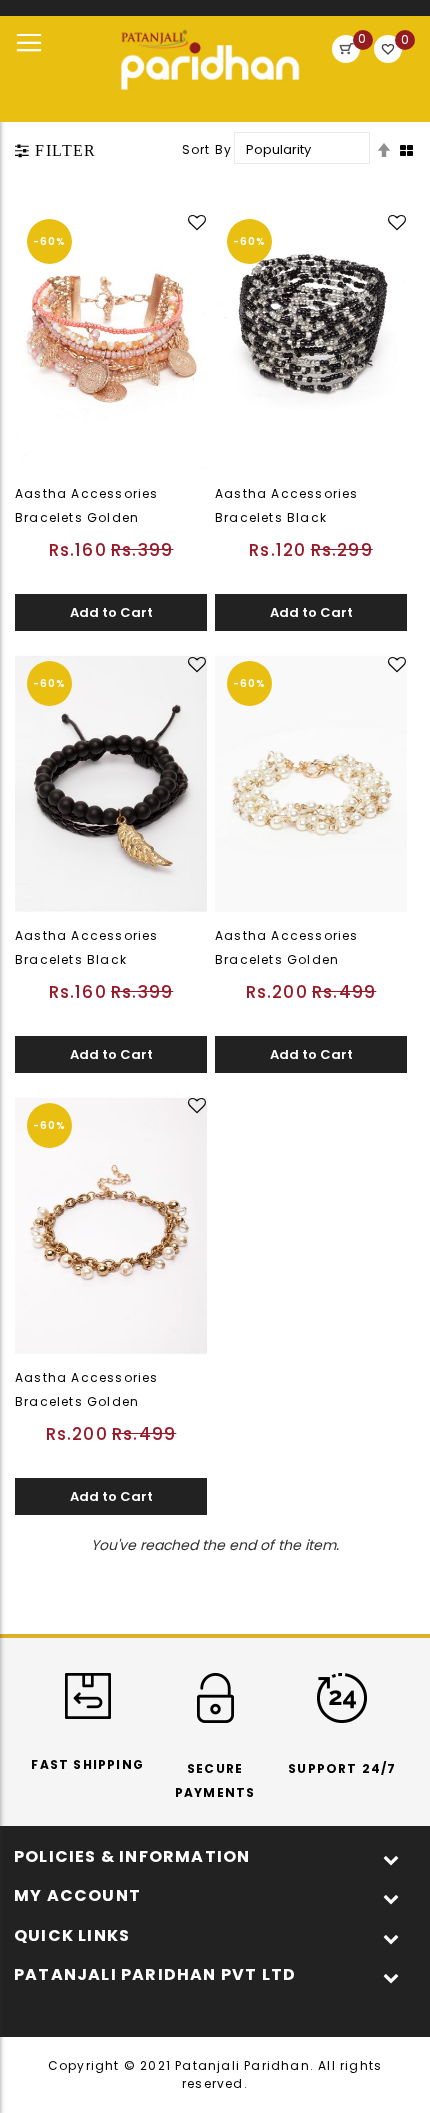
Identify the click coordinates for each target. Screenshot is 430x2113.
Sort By (207, 149)
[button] (199, 223)
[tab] (56, 151)
